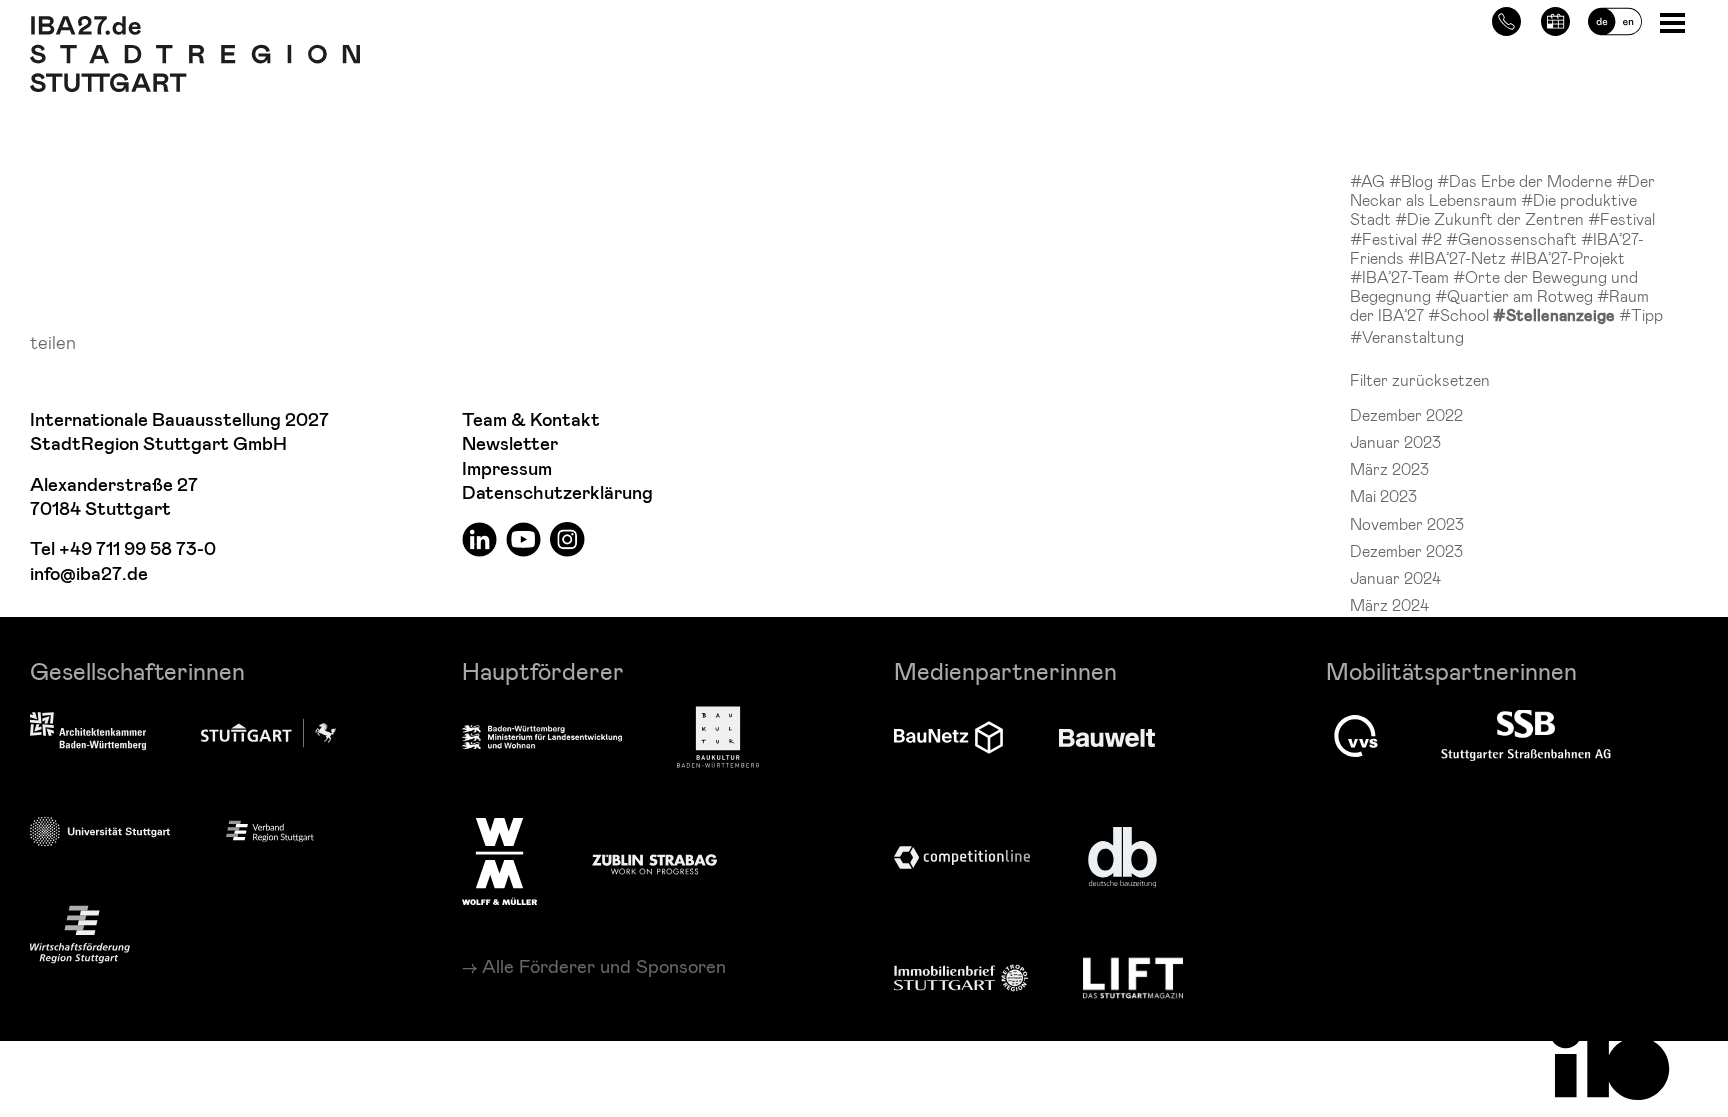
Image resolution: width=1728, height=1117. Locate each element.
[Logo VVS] (1356, 736)
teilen (53, 341)
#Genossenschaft (1513, 238)
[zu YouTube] (523, 538)
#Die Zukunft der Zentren (1491, 218)
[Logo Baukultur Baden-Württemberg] (718, 737)
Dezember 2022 (1406, 414)
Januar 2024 (1395, 577)
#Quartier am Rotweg (1516, 295)
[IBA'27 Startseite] (195, 26)
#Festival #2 (1398, 238)
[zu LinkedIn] (479, 538)
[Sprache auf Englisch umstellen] (1615, 18)
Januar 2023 (1395, 441)
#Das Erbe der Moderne (1526, 180)
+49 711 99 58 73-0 (137, 549)
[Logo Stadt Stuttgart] (268, 733)
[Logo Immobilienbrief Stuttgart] (961, 977)
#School (1460, 314)
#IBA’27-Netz (1459, 257)
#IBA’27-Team (1401, 276)
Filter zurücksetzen (1420, 379)
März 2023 (1389, 468)
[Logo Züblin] (654, 861)
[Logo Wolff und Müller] (499, 861)
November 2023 (1407, 523)
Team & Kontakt (531, 420)
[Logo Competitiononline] (962, 857)
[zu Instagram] (567, 538)
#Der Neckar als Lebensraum (1502, 190)
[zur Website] (270, 830)
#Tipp (1641, 314)
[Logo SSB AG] (1526, 736)
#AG (1369, 180)
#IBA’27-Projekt (1567, 257)
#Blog (1413, 180)
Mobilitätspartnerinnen (1451, 670)
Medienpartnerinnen (1005, 670)
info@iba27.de (89, 574)
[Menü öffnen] (1674, 21)
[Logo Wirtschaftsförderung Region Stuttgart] (80, 934)
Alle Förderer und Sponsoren (604, 966)
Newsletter (510, 444)
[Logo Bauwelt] (1107, 738)
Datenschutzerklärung (557, 493)
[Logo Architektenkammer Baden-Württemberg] (88, 733)
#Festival (1621, 218)
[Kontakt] (1506, 18)
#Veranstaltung (1407, 336)
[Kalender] (1555, 18)
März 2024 (1389, 604)
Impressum (507, 469)
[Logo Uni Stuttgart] (100, 831)
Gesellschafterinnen (137, 670)
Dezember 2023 (1406, 550)
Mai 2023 (1383, 495)
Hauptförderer (543, 670)
